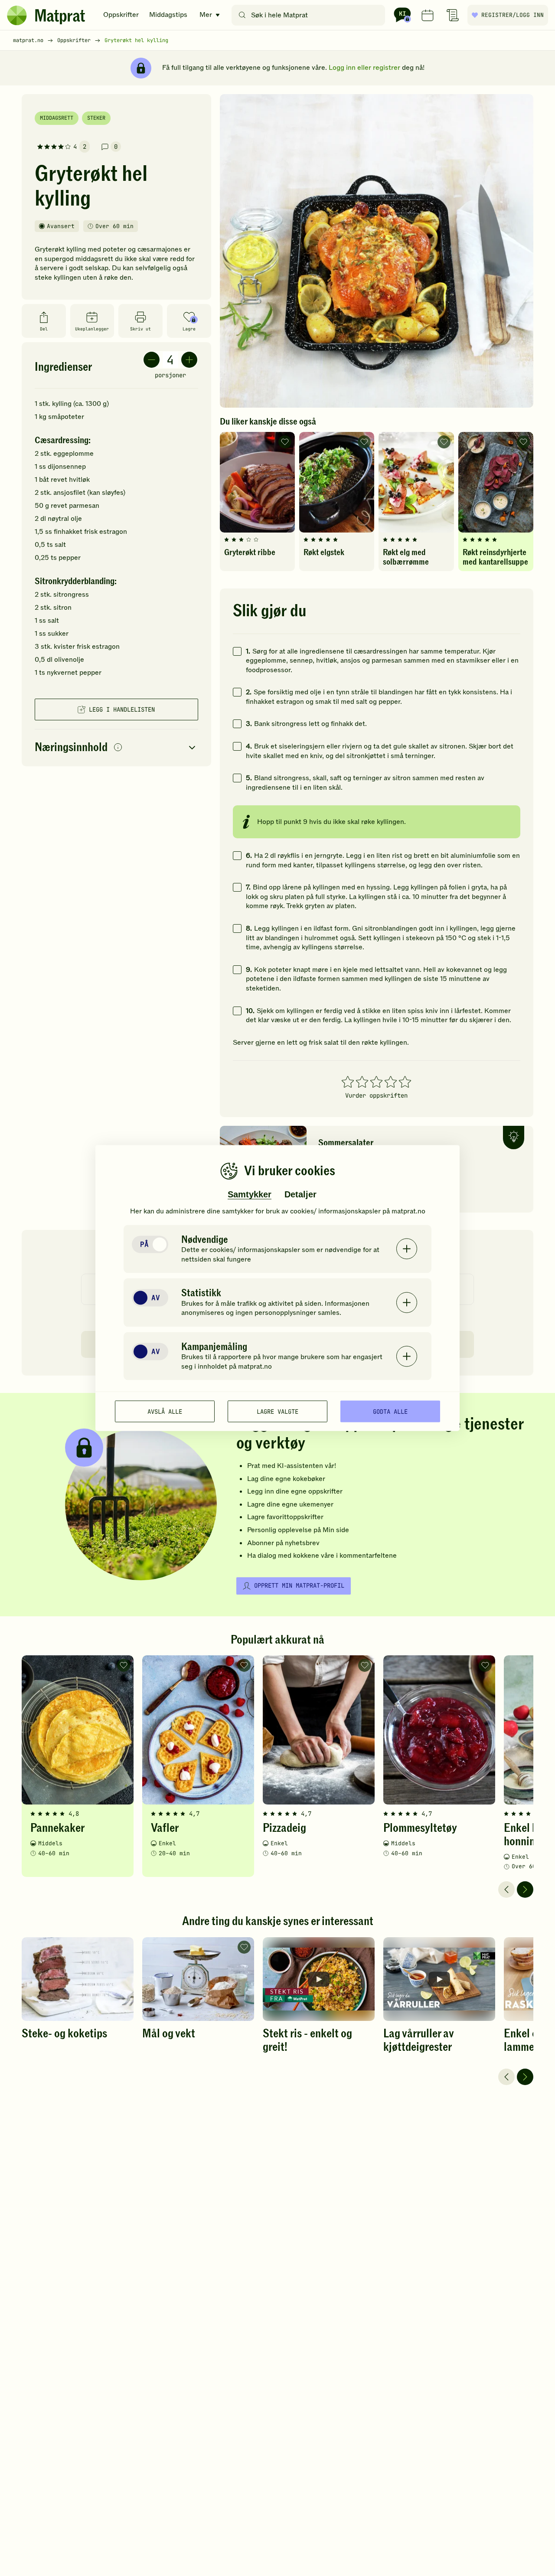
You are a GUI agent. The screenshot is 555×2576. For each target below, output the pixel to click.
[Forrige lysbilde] (506, 1890)
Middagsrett (57, 118)
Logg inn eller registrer (364, 68)
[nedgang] (152, 360)
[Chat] (402, 15)
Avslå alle (165, 1411)
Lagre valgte (277, 1411)
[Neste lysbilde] (525, 1890)
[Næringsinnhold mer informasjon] (118, 748)
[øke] (189, 360)
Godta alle (390, 1411)
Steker (96, 118)
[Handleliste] (453, 15)
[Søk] (242, 15)
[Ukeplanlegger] (428, 15)
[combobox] (310, 15)
